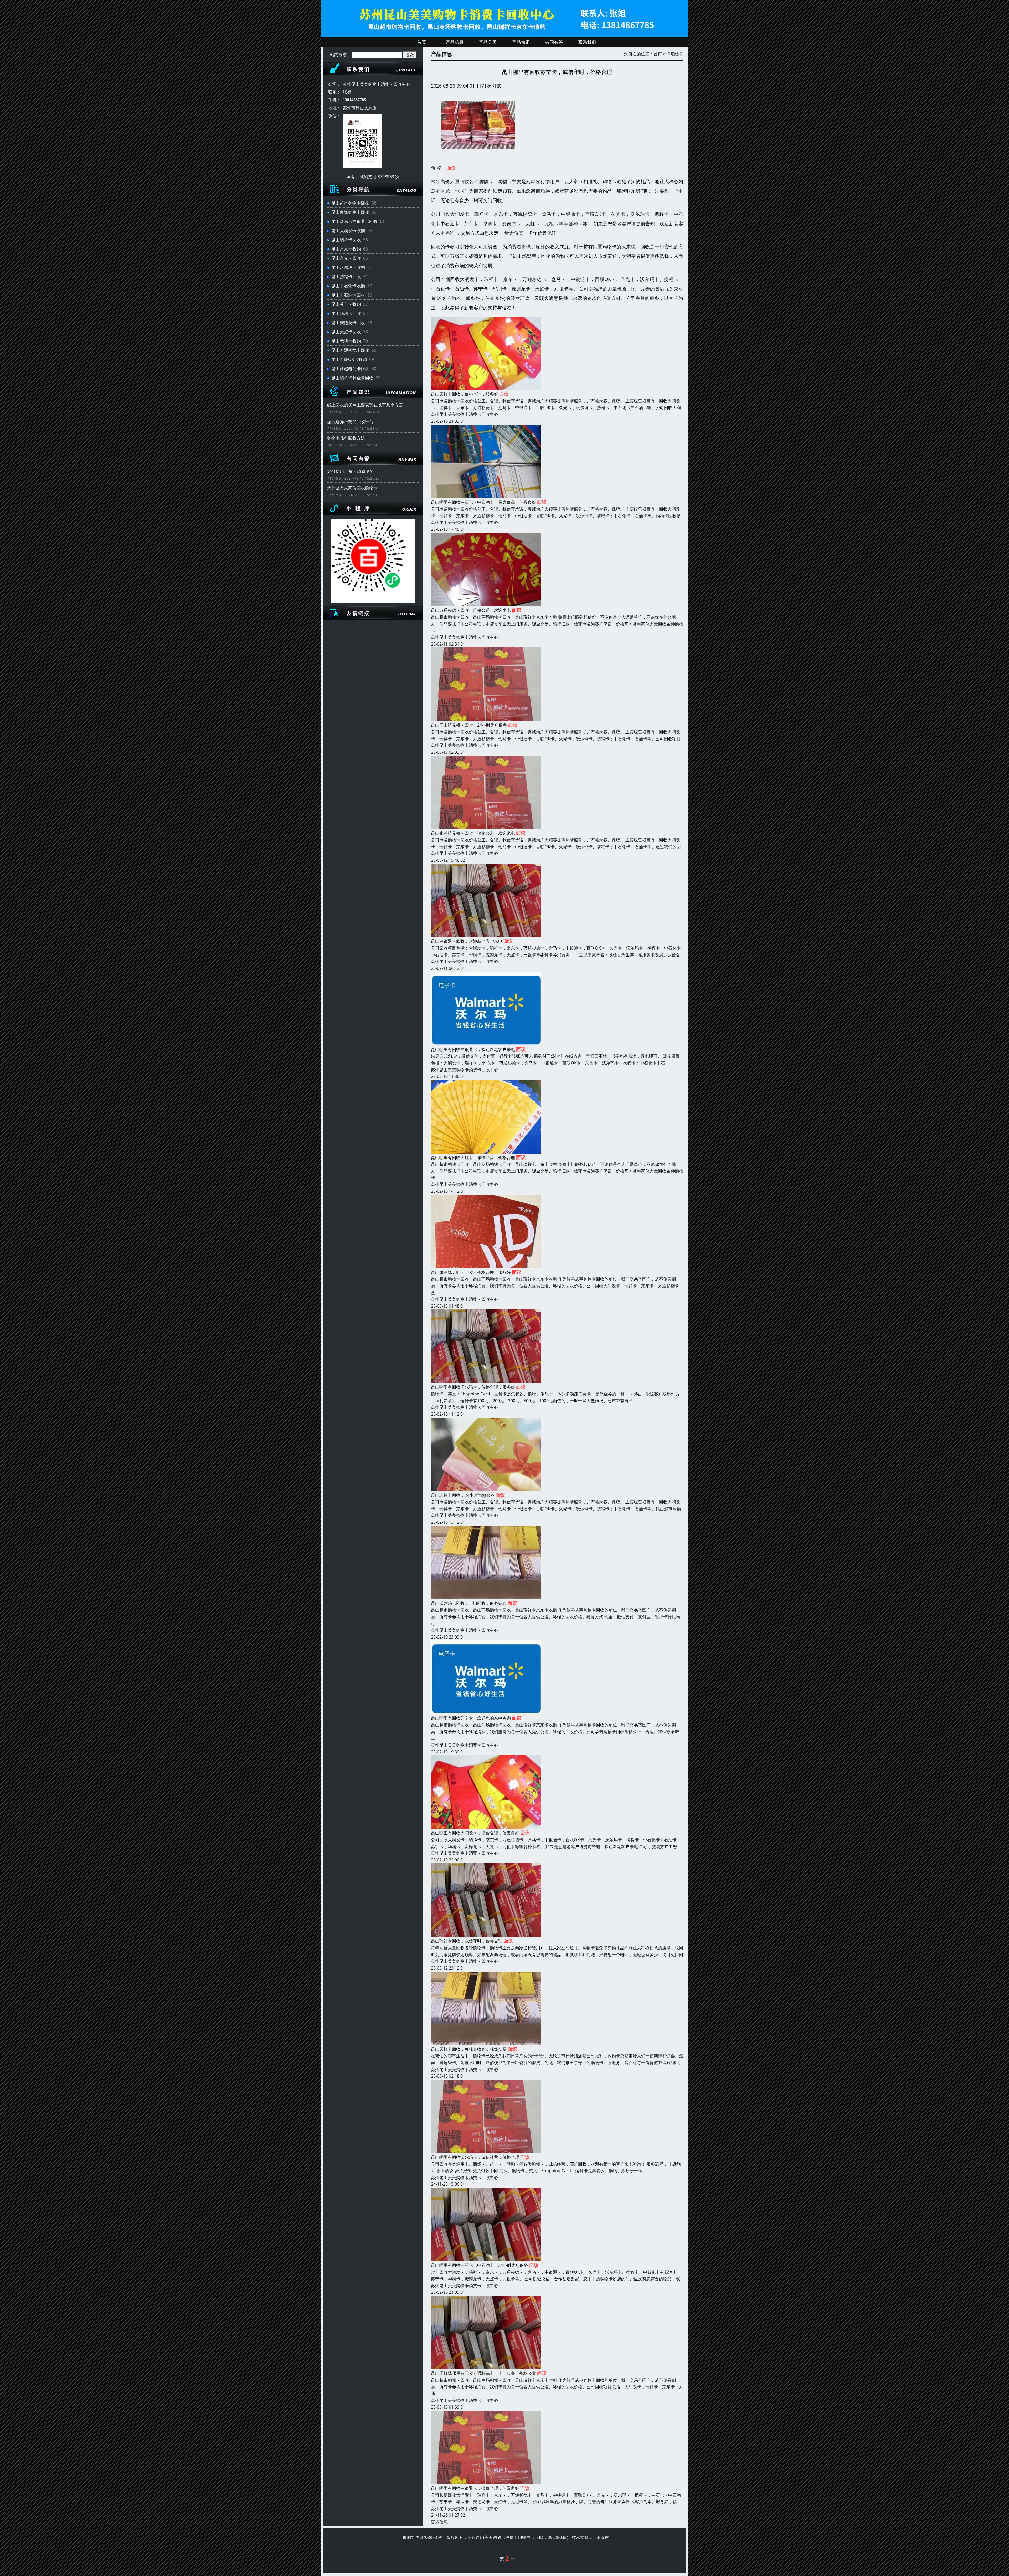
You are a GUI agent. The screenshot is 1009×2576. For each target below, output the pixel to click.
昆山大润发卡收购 (348, 231)
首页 (422, 42)
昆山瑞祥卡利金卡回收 (352, 378)
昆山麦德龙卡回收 (348, 323)
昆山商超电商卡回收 (350, 369)
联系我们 (587, 42)
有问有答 (554, 42)
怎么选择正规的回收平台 (350, 421)
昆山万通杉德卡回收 (350, 350)
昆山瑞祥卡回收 (346, 240)
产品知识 (521, 42)
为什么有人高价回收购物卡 (352, 488)
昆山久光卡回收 (346, 258)
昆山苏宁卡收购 (346, 304)
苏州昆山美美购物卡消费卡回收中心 (465, 414)
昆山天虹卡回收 (346, 332)
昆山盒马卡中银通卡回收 (354, 221)
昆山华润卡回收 (346, 313)
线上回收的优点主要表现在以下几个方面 (365, 405)
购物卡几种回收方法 (346, 438)
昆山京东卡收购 (346, 249)
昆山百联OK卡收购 (349, 359)
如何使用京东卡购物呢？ (350, 471)
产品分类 (488, 42)
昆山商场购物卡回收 (350, 212)
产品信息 (455, 42)
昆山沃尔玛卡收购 (348, 267)
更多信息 (439, 2522)
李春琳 (603, 2537)
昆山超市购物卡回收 (350, 203)
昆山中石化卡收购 (348, 286)
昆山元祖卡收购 (346, 341)
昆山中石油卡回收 (348, 295)
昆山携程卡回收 (346, 277)
